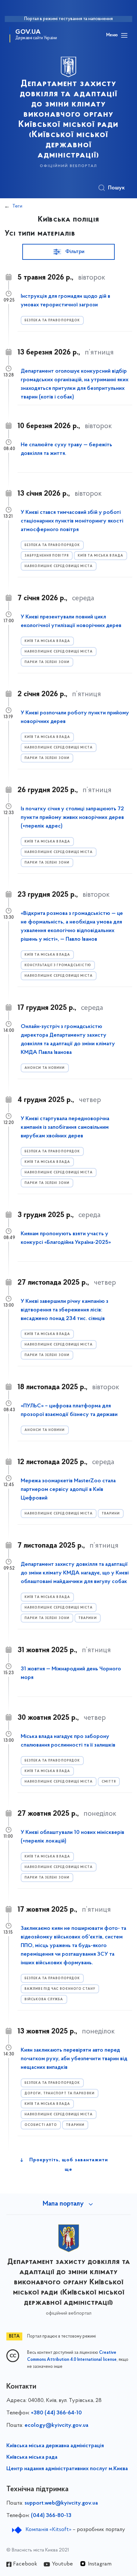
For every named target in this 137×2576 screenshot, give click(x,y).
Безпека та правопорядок (52, 321)
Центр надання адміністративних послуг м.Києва (67, 2469)
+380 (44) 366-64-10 (56, 2413)
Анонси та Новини (45, 1068)
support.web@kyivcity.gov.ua (61, 2503)
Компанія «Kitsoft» (48, 2530)
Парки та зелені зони (47, 662)
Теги (17, 206)
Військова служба (44, 2000)
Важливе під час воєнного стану (60, 1989)
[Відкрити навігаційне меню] (124, 35)
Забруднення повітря (47, 556)
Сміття (109, 1782)
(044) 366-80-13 (51, 2516)
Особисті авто (41, 2125)
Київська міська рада (32, 2457)
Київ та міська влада (101, 556)
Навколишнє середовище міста (59, 566)
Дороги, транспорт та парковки (60, 2094)
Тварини (111, 1514)
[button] (68, 252)
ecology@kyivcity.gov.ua (56, 2426)
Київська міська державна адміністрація (55, 2446)
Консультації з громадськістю (58, 965)
